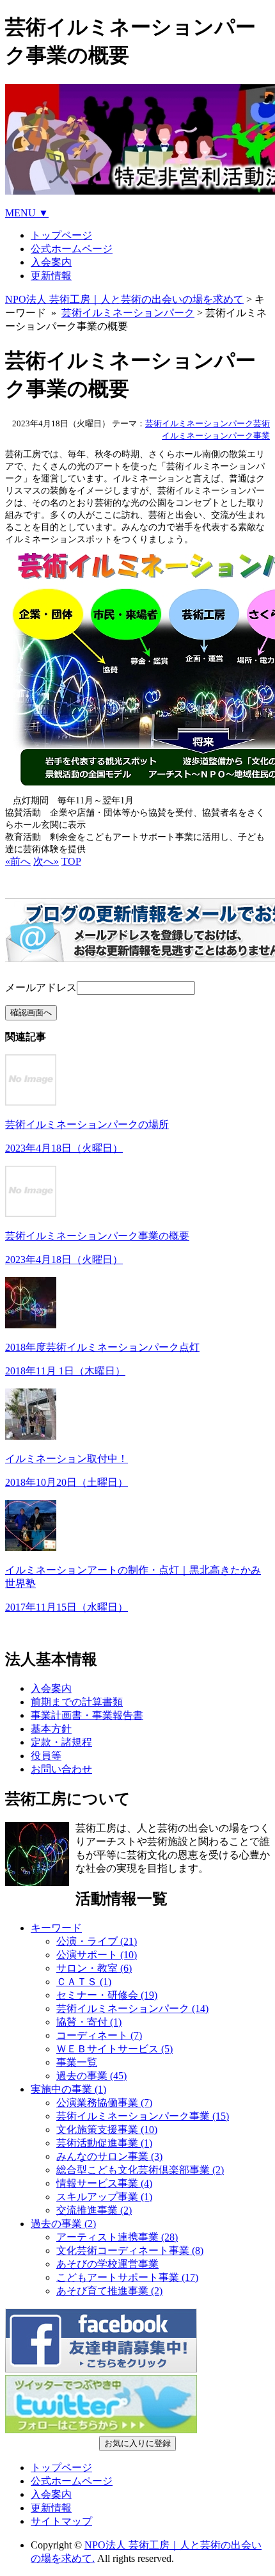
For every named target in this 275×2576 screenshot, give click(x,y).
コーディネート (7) (99, 2035)
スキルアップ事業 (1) (104, 2197)
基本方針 (51, 1729)
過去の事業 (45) (91, 2076)
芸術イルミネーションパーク (128, 313)
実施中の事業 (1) (68, 2089)
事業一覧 (77, 2062)
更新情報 (51, 276)
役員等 (46, 1756)
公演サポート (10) (97, 1955)
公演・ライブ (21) (97, 1941)
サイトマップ (61, 2521)
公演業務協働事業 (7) (104, 2103)
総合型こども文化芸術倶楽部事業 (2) (140, 2170)
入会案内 (51, 262)
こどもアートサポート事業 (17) (127, 2277)
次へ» (46, 861)
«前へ (18, 861)
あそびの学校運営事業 (107, 2264)
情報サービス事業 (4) (104, 2183)
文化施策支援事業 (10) (107, 2129)
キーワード (56, 1928)
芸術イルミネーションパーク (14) (132, 2008)
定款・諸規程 (61, 1742)
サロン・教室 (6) (94, 1968)
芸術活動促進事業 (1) (104, 2143)
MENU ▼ (27, 213)
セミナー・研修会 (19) (107, 1995)
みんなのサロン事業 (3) (109, 2156)
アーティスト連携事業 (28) (117, 2237)
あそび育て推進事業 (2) (109, 2291)
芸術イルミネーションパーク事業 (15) (143, 2116)
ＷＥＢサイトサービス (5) (114, 2049)
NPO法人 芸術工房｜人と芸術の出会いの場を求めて (124, 299)
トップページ (61, 235)
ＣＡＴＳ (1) (84, 1982)
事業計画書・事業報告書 (87, 1715)
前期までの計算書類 (77, 1702)
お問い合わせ (61, 1769)
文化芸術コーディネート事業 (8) (130, 2250)
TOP (71, 861)
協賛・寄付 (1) (89, 2022)
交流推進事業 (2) (94, 2210)
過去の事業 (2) (63, 2224)
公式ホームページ (72, 249)
